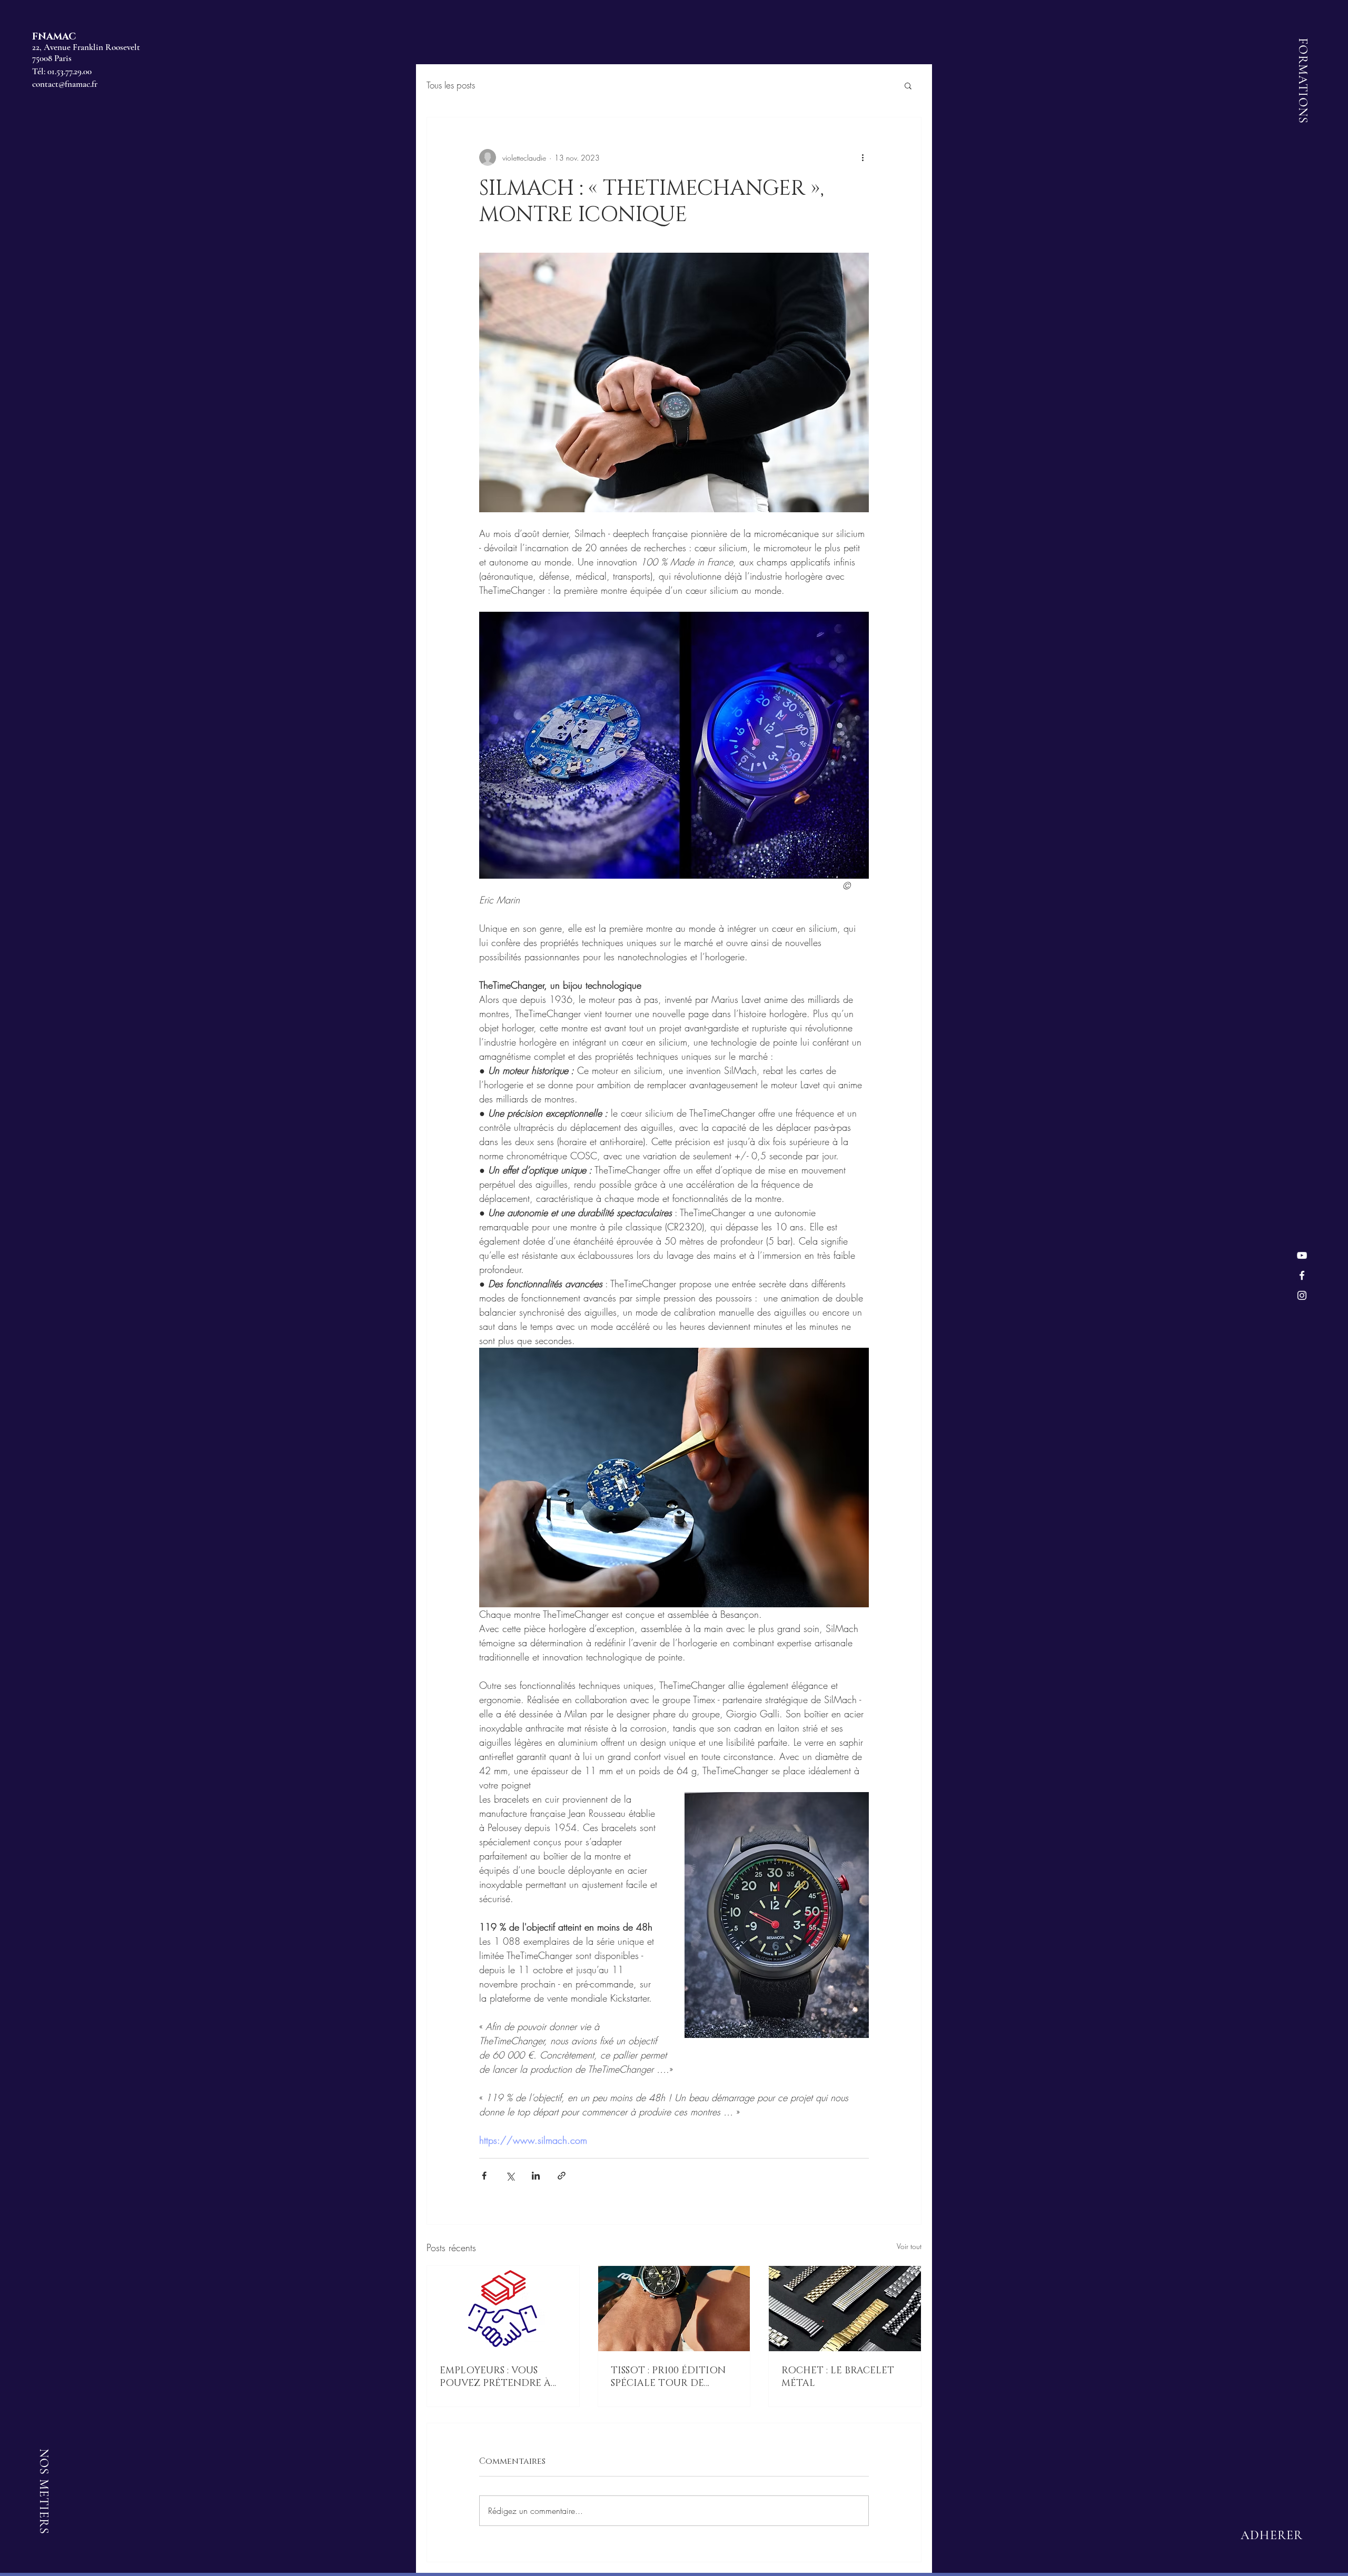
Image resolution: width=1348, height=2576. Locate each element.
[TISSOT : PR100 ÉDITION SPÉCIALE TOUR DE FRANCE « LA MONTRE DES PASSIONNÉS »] (674, 2309)
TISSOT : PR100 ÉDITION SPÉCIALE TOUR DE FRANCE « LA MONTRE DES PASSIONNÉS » (668, 2377)
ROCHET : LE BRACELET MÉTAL (838, 2377)
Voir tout (909, 2246)
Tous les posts (451, 85)
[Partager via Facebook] (484, 2176)
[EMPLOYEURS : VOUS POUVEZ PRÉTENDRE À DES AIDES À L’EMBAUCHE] (503, 2309)
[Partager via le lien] (562, 2176)
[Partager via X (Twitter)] (510, 2176)
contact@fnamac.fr (65, 84)
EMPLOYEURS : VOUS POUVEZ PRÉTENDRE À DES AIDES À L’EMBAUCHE (501, 2377)
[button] (908, 85)
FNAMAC (54, 37)
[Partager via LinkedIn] (536, 2176)
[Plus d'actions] (863, 157)
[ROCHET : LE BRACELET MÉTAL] (845, 2309)
